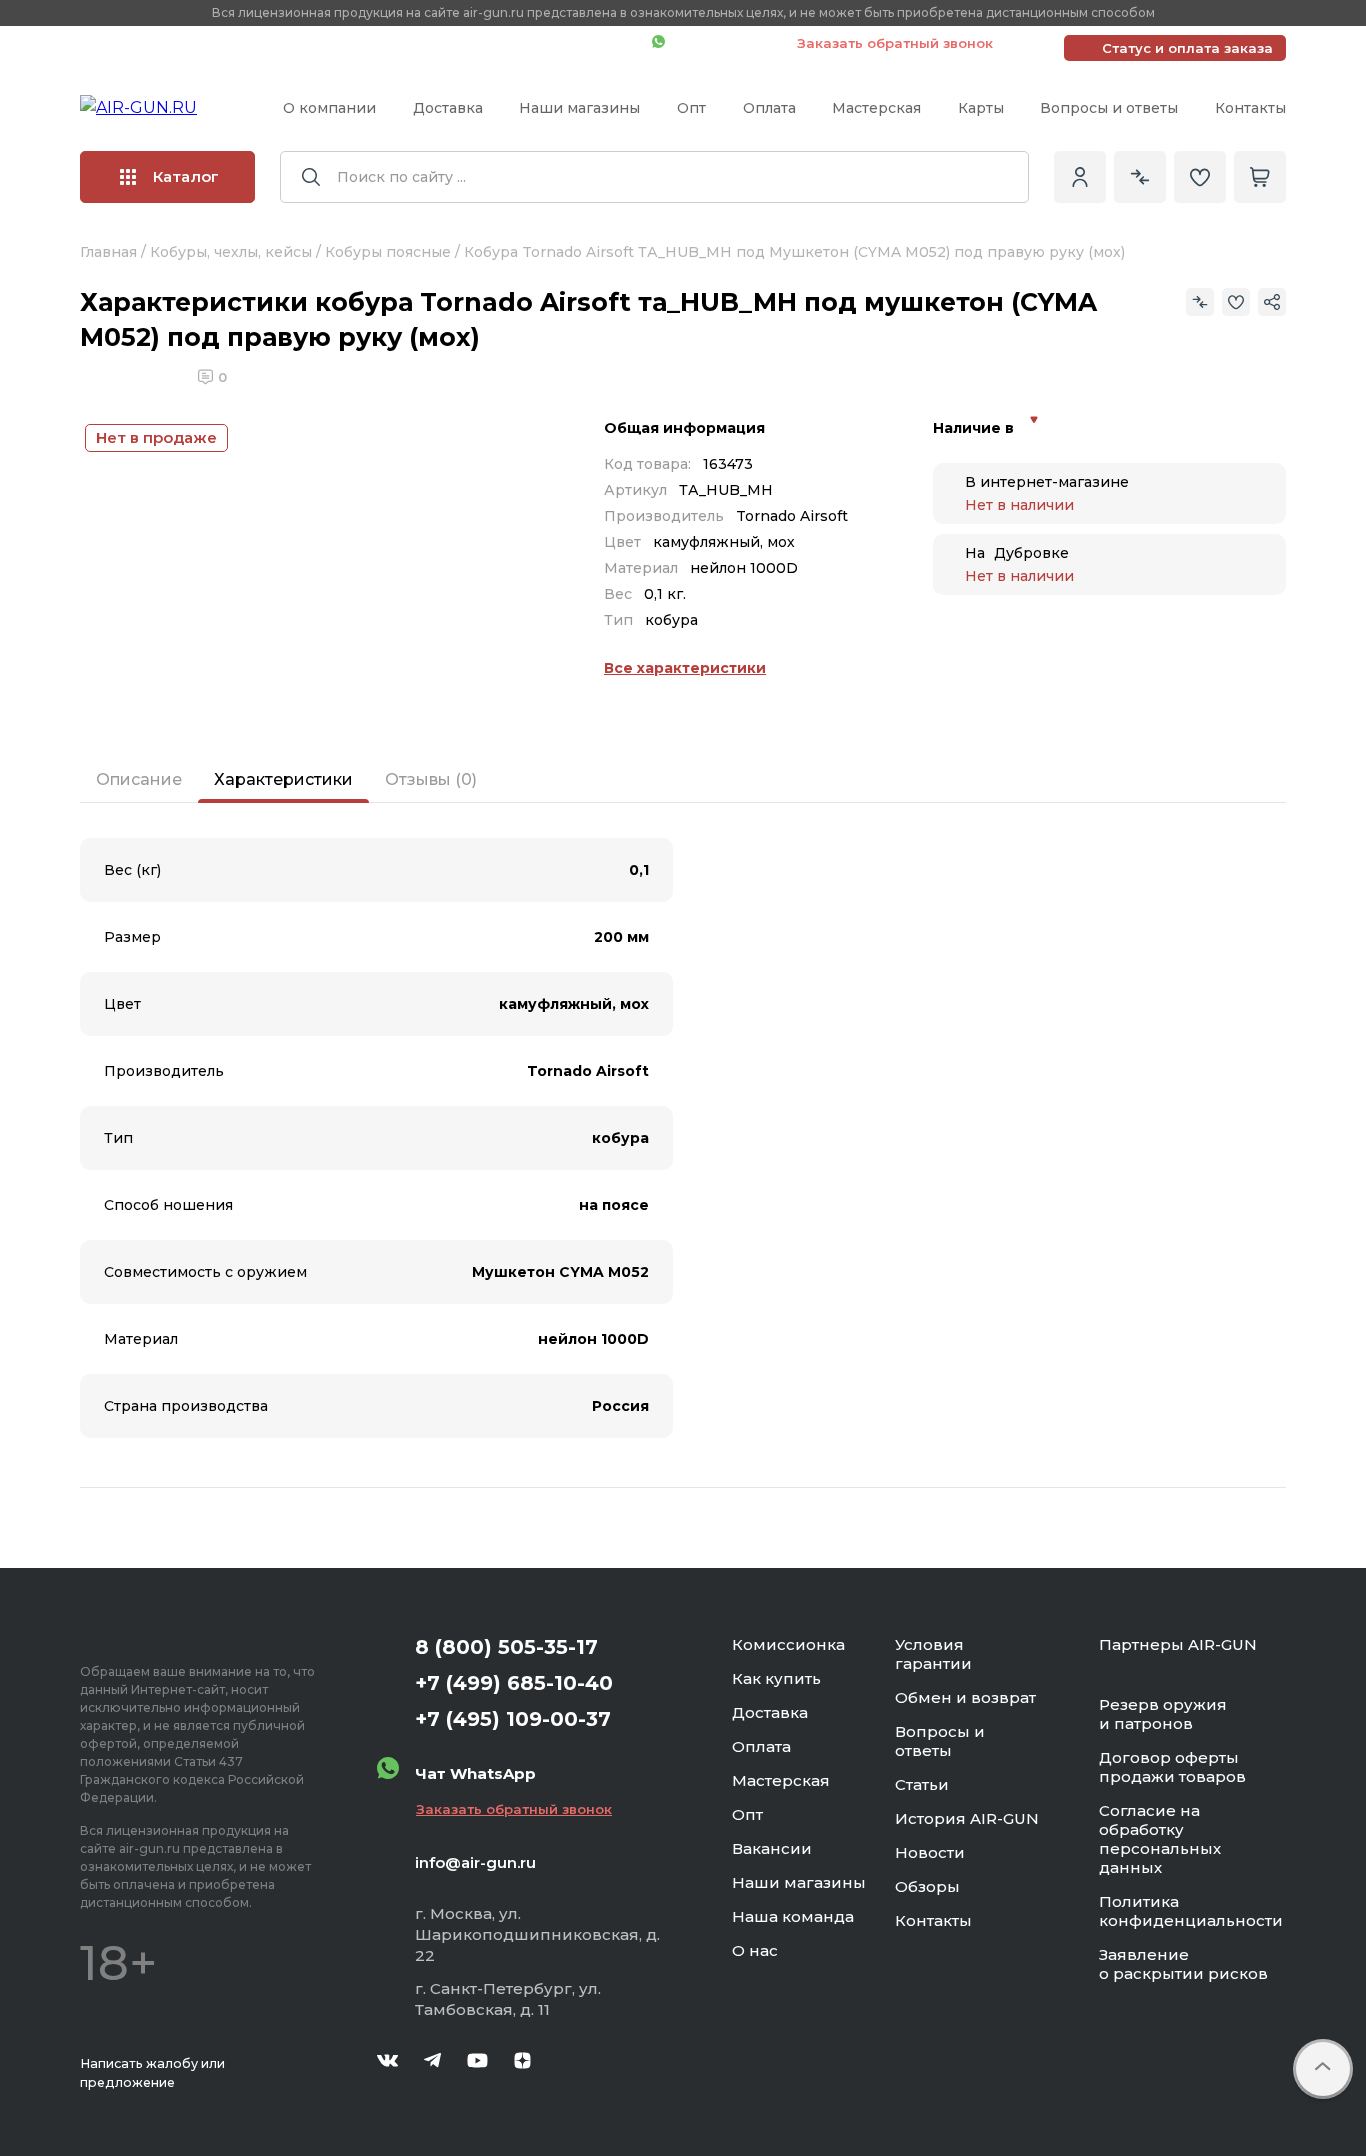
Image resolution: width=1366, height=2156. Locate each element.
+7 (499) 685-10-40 (348, 43)
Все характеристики (685, 668)
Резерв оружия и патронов (1163, 1714)
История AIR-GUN (967, 1818)
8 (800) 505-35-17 (506, 1647)
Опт (691, 108)
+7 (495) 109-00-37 (547, 43)
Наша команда (793, 1916)
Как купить (776, 1678)
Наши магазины (579, 108)
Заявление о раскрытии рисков (1183, 1964)
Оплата (769, 108)
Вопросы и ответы (1109, 108)
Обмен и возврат (965, 1697)
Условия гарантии (933, 1654)
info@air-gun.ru (475, 1862)
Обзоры (927, 1886)
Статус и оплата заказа (1187, 48)
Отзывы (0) (431, 779)
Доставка (448, 108)
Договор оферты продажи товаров (1172, 1767)
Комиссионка (788, 1644)
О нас (755, 1950)
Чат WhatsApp (721, 43)
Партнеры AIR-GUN (1178, 1644)
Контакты (1250, 108)
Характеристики (283, 779)
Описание (139, 779)
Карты (981, 108)
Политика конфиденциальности (1191, 1911)
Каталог (186, 176)
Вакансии (772, 1848)
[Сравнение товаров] (1140, 177)
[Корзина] (1260, 177)
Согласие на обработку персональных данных (1160, 1839)
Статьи (922, 1784)
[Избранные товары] (1200, 177)
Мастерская (876, 108)
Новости (930, 1852)
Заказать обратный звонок (895, 43)
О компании (329, 108)
